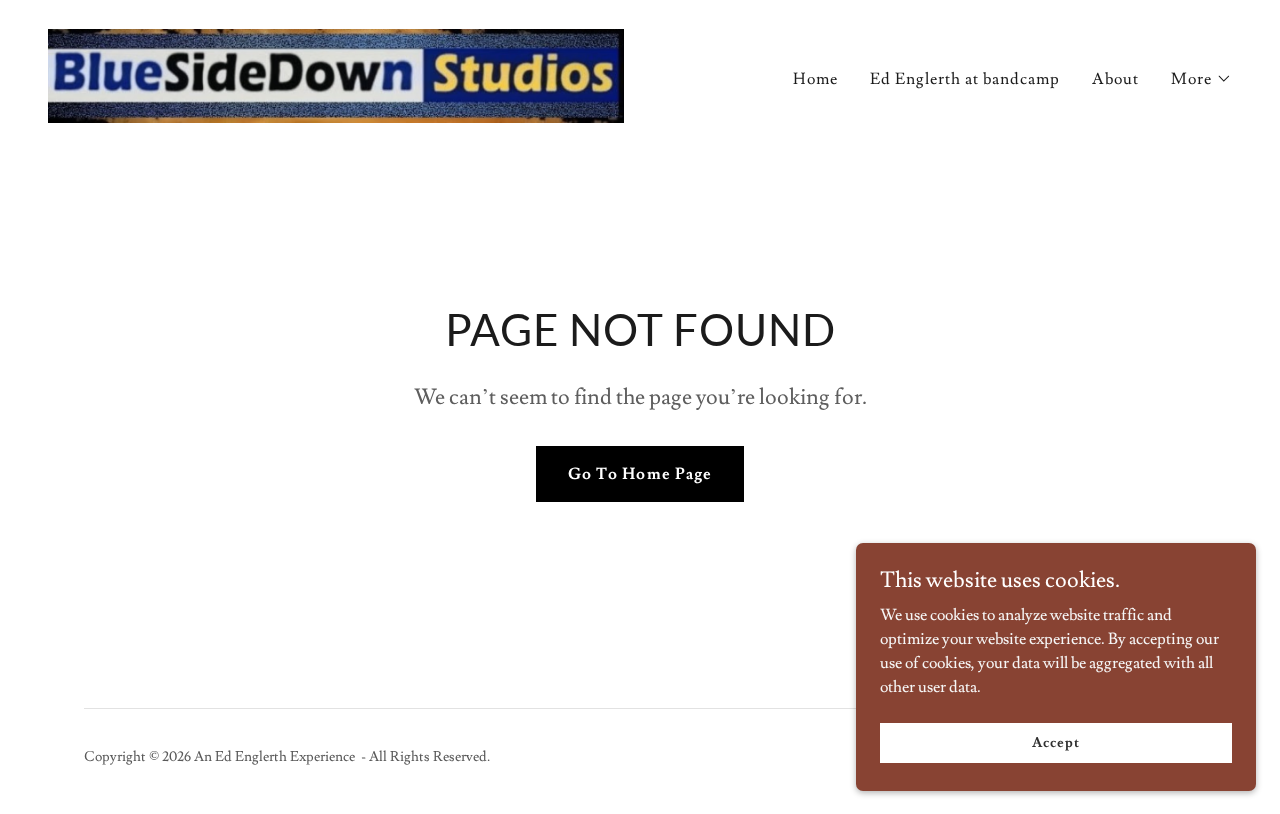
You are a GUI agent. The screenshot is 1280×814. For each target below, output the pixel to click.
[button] (1201, 79)
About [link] (1115, 79)
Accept (1055, 742)
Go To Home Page (639, 474)
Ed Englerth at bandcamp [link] (965, 79)
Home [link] (815, 79)
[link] (336, 72)
